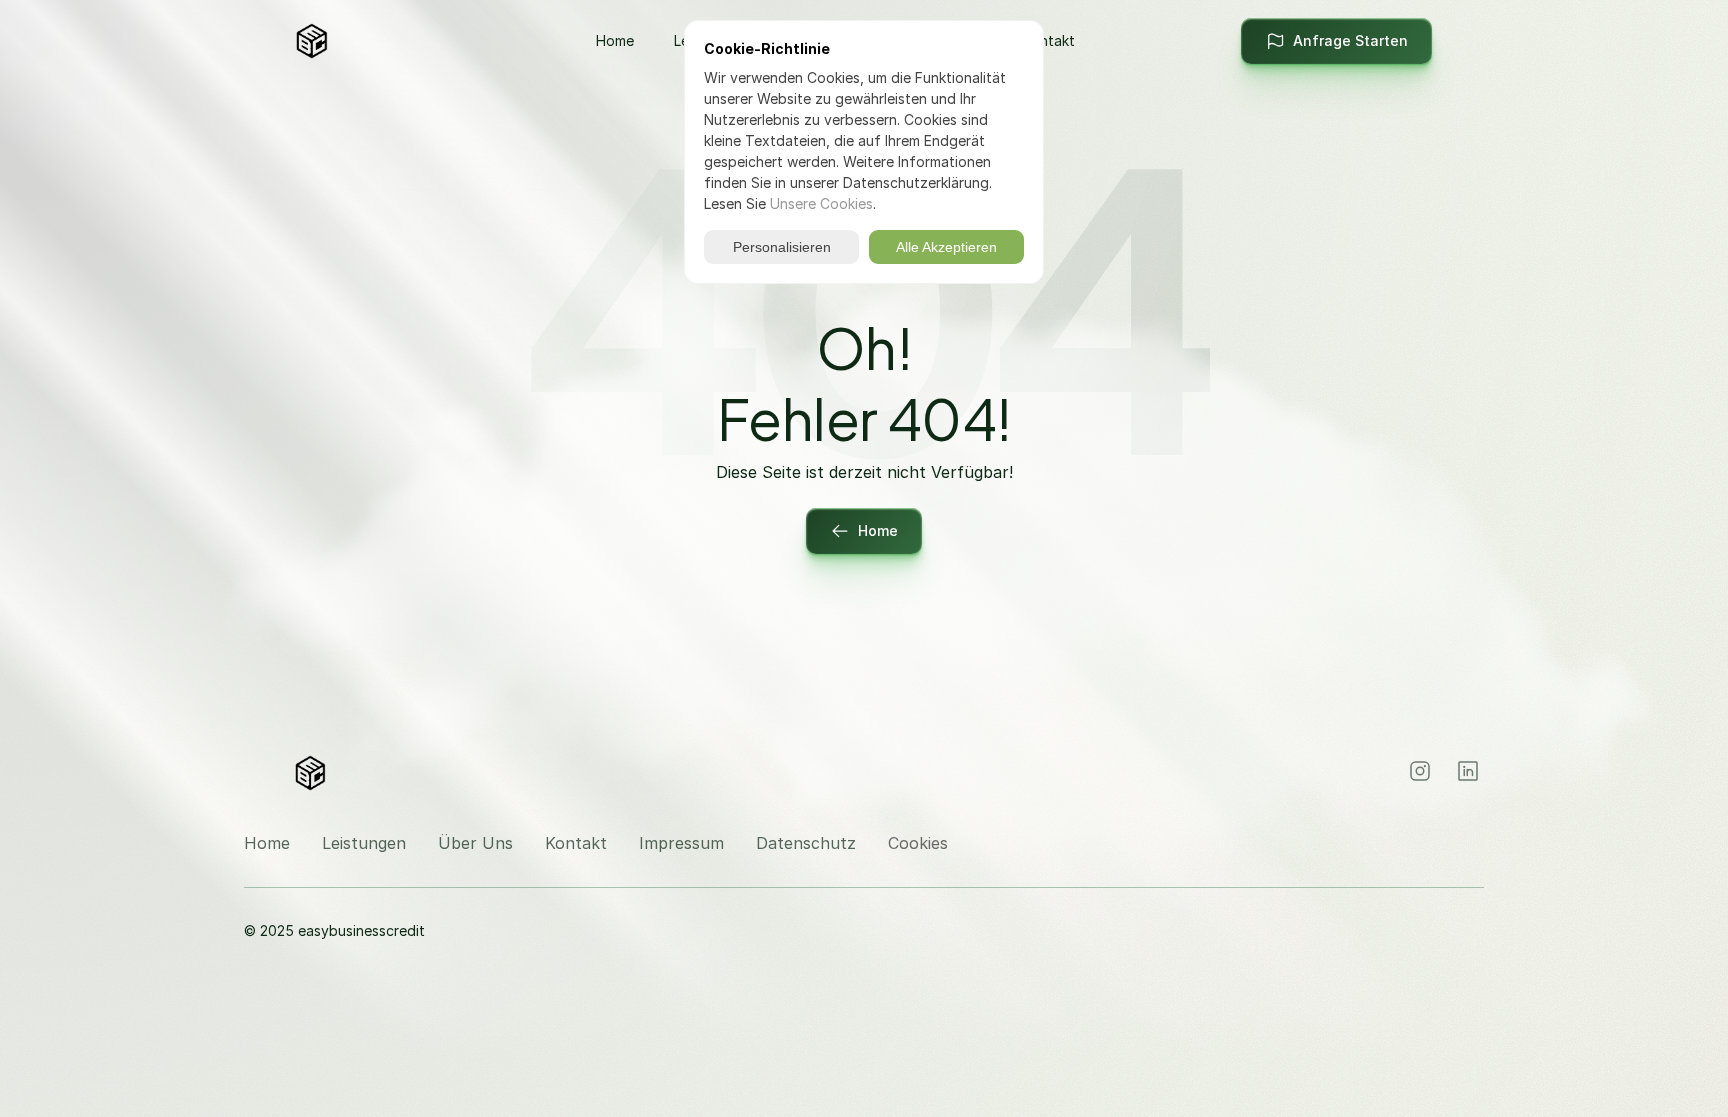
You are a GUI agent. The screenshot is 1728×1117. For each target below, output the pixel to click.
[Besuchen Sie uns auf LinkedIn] (1468, 771)
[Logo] (362, 41)
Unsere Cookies (821, 203)
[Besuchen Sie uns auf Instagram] (1420, 771)
